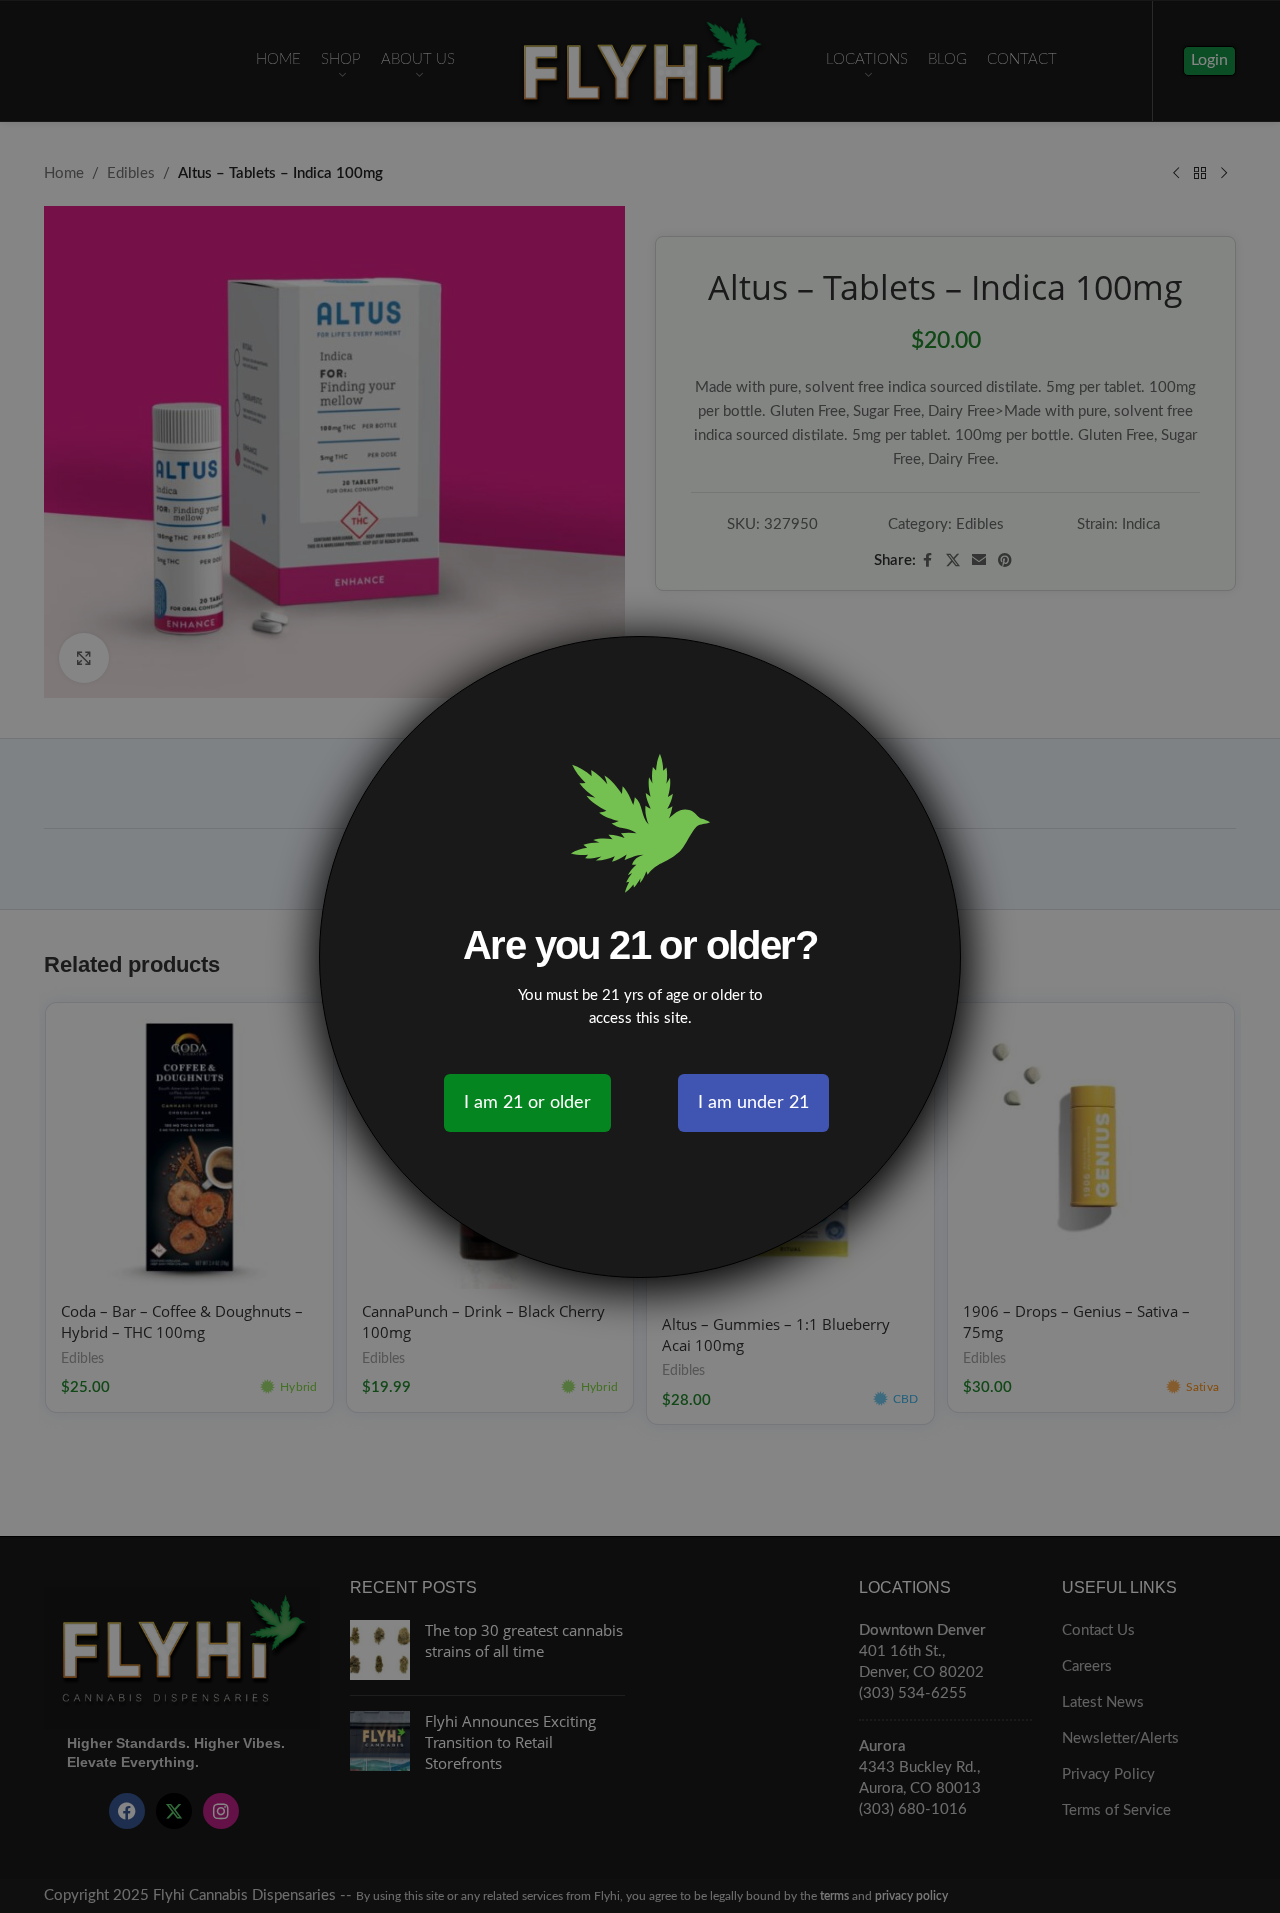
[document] (640, 956)
